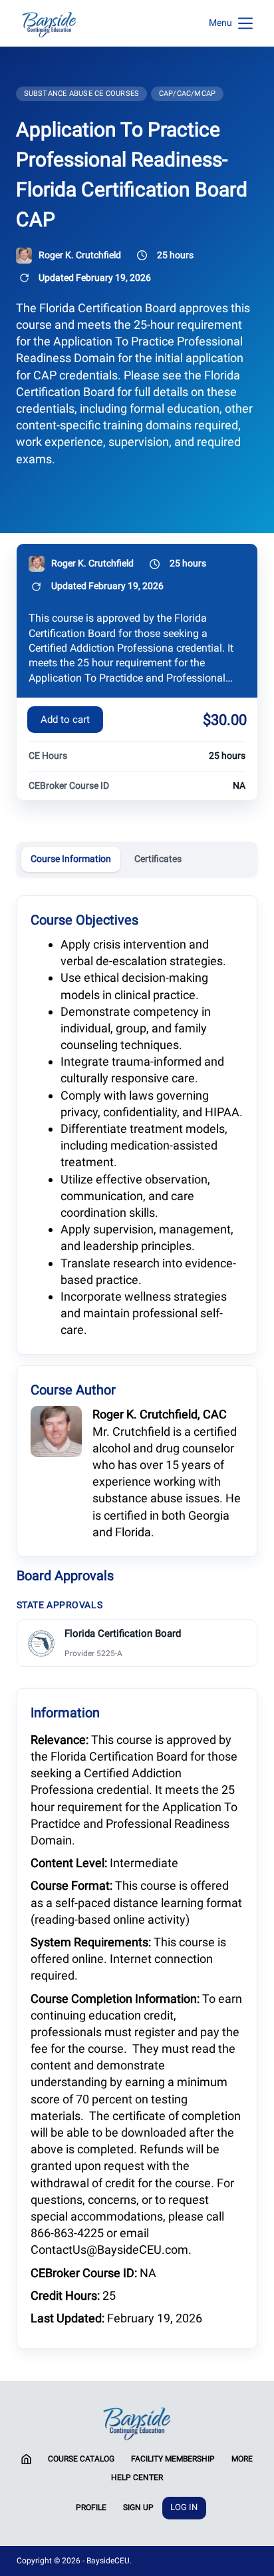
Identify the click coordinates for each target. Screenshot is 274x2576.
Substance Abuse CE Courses (82, 94)
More (242, 2459)
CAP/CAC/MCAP (188, 94)
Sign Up (138, 2507)
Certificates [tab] (158, 859)
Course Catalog (81, 2459)
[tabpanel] (137, 1621)
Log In (184, 2507)
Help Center (137, 2477)
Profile (91, 2507)
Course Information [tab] (71, 859)
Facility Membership (173, 2459)
